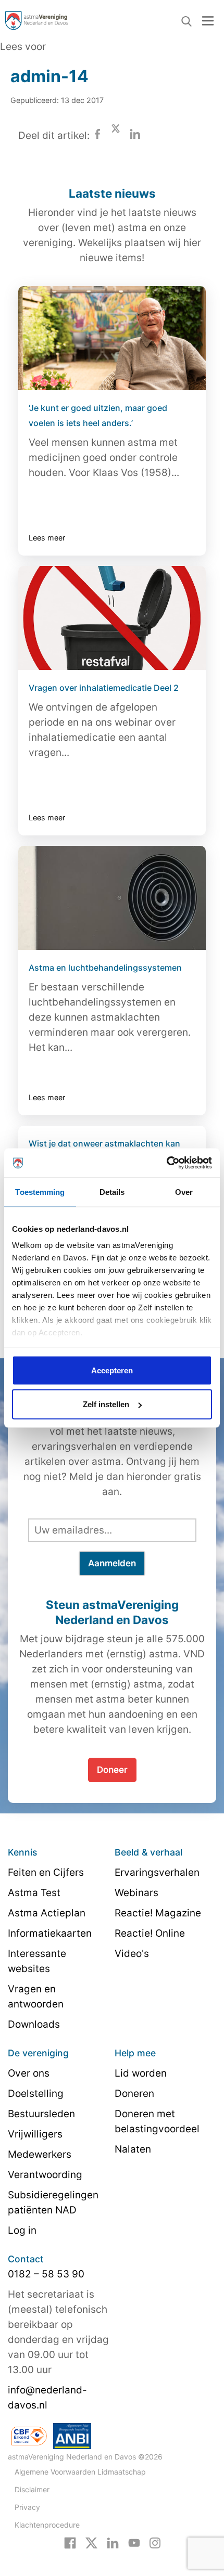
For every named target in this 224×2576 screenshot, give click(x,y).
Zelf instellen (106, 1404)
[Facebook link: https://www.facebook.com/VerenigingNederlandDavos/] (70, 2542)
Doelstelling (36, 2094)
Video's (132, 1954)
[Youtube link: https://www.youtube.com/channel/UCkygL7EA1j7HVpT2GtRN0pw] (134, 2542)
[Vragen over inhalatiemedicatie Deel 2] (112, 618)
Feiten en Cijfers (46, 1872)
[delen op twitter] (116, 136)
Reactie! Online (150, 1933)
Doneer (112, 1770)
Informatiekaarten (50, 1933)
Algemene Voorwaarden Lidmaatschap (80, 2472)
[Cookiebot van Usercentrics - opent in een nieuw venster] (166, 1163)
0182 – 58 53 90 (46, 2274)
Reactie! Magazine (158, 1913)
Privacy (27, 2507)
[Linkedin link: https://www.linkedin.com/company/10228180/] (113, 2542)
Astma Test (34, 1893)
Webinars (136, 1893)
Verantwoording (45, 2175)
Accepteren (112, 1370)
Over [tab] (184, 1192)
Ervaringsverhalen (157, 1872)
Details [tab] (112, 1192)
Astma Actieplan (47, 1913)
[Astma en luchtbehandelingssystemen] (112, 898)
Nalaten (133, 2149)
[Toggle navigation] (208, 21)
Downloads (34, 2024)
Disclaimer (32, 2489)
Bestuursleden (41, 2114)
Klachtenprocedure (47, 2525)
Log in (22, 2230)
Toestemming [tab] (40, 1192)
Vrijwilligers (35, 2134)
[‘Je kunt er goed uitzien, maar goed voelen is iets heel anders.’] (112, 338)
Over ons (29, 2073)
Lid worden (141, 2073)
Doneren (134, 2094)
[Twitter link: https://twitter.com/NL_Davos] (91, 2542)
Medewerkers (40, 2154)
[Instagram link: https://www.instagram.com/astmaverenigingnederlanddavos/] (155, 2542)
